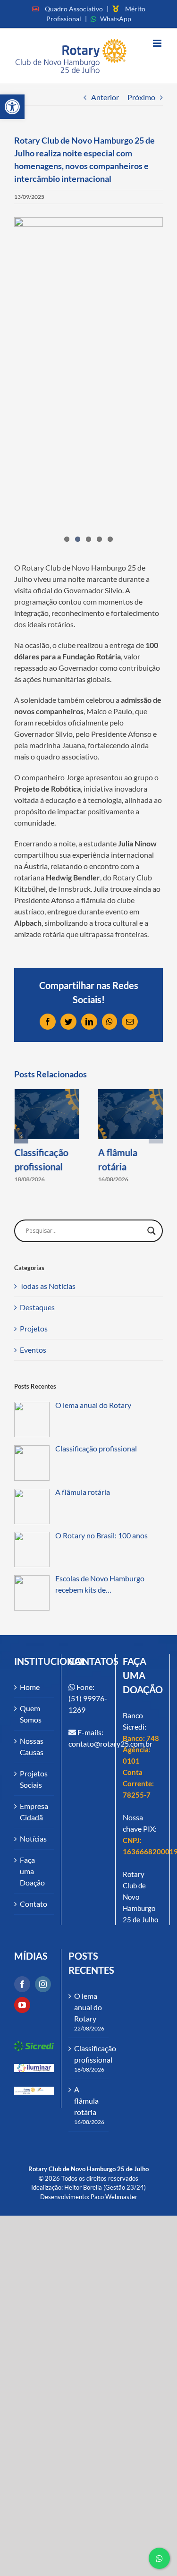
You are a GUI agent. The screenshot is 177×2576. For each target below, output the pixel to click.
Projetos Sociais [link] (34, 1779)
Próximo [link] (141, 97)
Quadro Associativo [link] (74, 9)
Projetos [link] (34, 1328)
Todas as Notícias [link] (48, 1286)
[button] (21, 1136)
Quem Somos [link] (31, 1714)
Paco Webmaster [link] (114, 2197)
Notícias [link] (33, 1838)
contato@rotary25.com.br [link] (110, 1744)
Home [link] (30, 1687)
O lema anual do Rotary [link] (88, 2007)
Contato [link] (34, 1904)
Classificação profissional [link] (89, 2054)
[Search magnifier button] (152, 1231)
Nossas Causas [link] (32, 1746)
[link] (12, 107)
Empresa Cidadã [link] (34, 1812)
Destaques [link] (37, 1307)
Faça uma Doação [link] (32, 1871)
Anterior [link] (105, 97)
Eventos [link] (33, 1350)
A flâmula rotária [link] (86, 2101)
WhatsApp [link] (116, 19)
